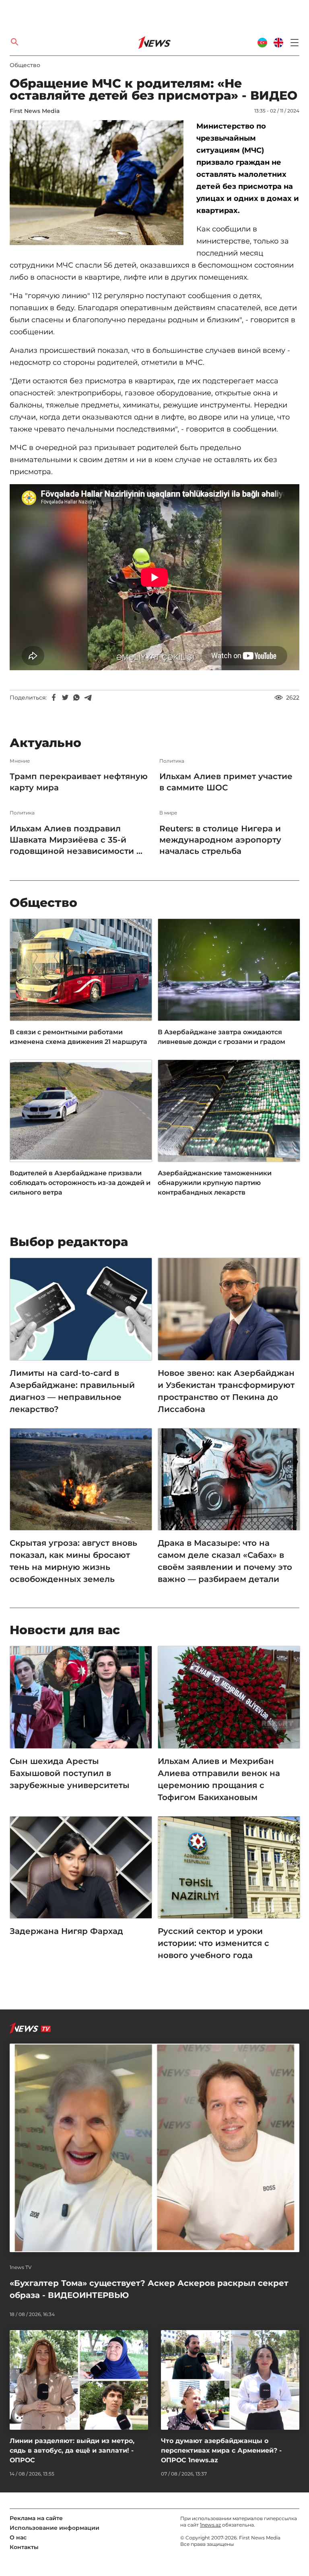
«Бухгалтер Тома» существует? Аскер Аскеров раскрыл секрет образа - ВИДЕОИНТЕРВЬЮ (149, 2289)
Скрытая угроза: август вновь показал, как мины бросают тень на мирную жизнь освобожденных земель (73, 1561)
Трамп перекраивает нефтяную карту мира (79, 782)
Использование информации (55, 2528)
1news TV (21, 2267)
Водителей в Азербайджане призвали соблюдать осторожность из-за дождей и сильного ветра (80, 1183)
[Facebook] (54, 698)
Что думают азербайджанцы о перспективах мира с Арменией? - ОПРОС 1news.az (221, 2450)
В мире (168, 813)
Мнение (20, 761)
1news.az (210, 2525)
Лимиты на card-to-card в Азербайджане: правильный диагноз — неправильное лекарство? (72, 1391)
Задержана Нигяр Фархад (66, 1931)
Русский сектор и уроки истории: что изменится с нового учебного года (213, 1943)
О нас (18, 2537)
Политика (172, 761)
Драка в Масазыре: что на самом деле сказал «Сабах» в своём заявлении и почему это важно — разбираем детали (225, 1561)
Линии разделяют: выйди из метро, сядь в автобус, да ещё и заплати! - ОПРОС (72, 2450)
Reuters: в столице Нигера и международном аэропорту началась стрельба (220, 840)
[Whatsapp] (76, 698)
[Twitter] (65, 698)
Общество (25, 65)
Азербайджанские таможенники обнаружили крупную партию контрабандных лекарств (215, 1183)
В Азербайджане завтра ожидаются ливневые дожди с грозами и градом (221, 1037)
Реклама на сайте (36, 2518)
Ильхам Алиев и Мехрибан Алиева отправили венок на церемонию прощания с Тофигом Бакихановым (219, 1779)
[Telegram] (88, 698)
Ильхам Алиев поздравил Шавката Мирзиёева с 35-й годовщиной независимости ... (76, 840)
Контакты (24, 2547)
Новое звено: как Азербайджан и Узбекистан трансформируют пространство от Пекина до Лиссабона (226, 1391)
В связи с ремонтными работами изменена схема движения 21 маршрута (78, 1037)
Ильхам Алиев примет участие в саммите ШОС (226, 782)
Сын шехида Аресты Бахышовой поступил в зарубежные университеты (70, 1773)
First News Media (35, 111)
